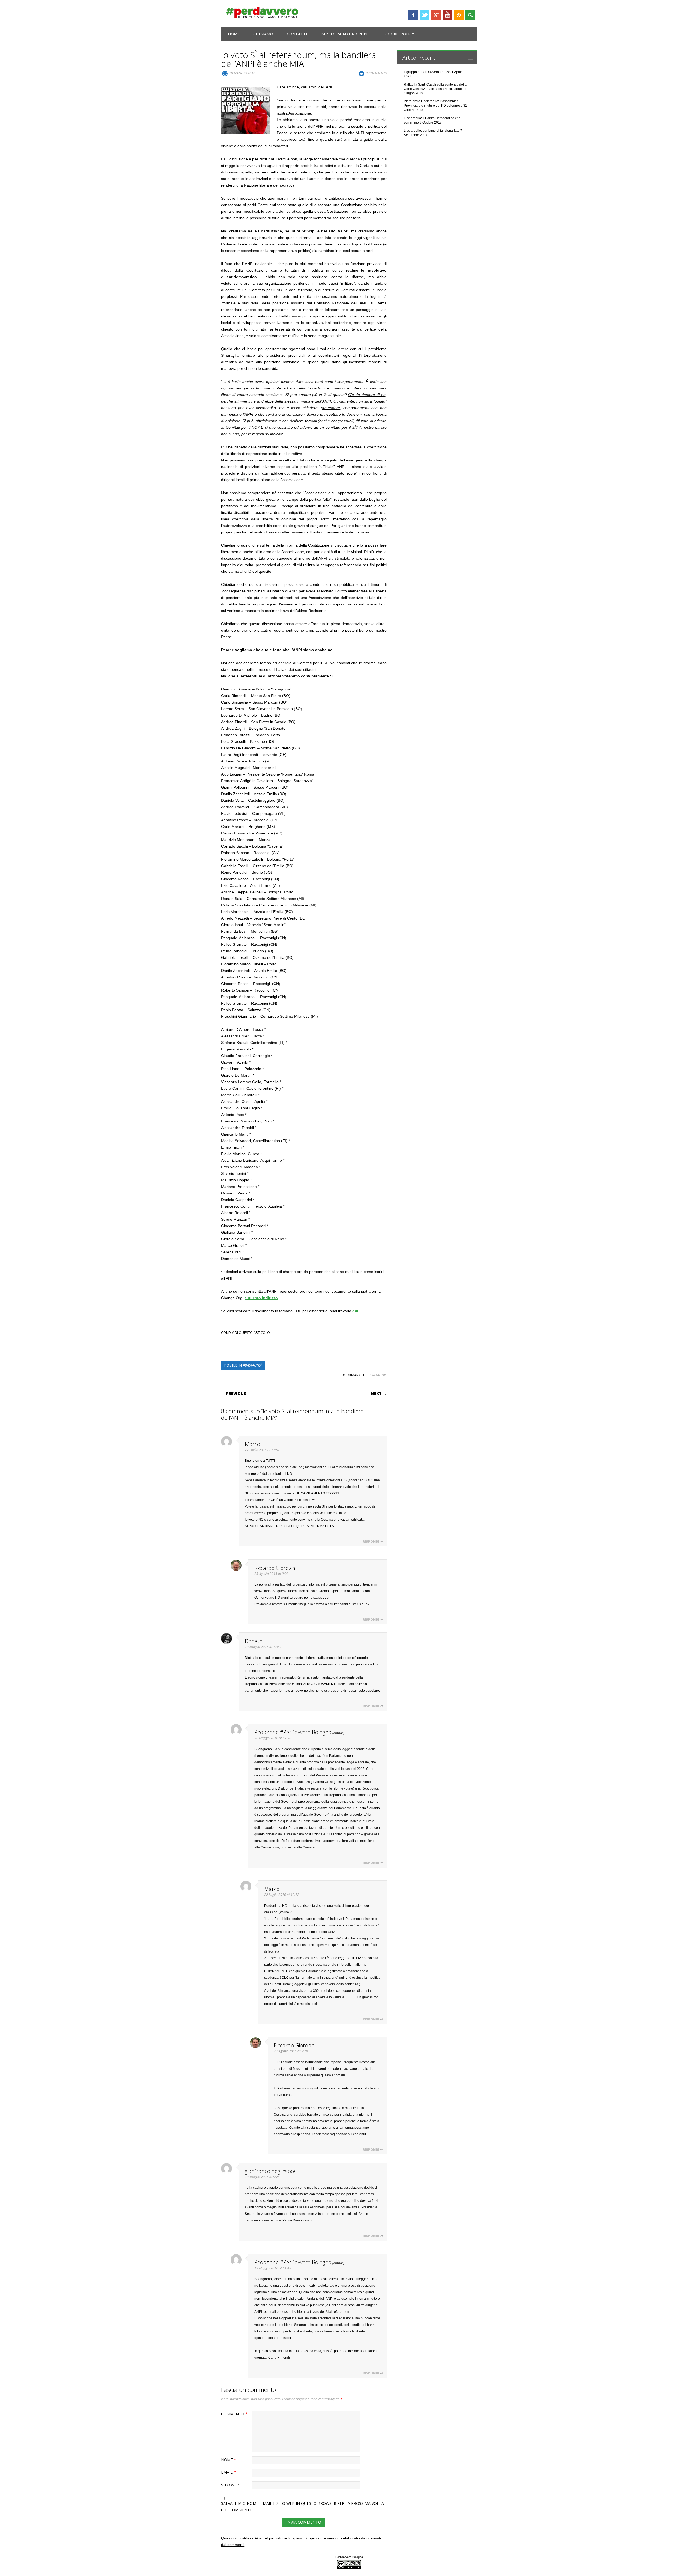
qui (355, 1311)
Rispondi (371, 1541)
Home (234, 34)
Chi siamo (263, 34)
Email (228, 2472)
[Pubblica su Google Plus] (303, 1343)
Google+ (436, 15)
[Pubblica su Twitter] (301, 1343)
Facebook (413, 15)
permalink (377, 1375)
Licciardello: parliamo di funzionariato (432, 131)
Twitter (425, 15)
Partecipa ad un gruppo (346, 34)
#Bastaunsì (252, 1365)
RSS (459, 15)
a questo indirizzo (261, 1298)
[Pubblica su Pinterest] (307, 1343)
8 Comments (376, 73)
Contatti (297, 34)
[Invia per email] (310, 1343)
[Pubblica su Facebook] (298, 1343)
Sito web (230, 2485)
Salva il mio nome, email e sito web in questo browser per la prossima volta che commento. (303, 2507)
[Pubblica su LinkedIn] (305, 1343)
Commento (234, 2414)
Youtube (447, 15)
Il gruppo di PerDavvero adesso (427, 72)
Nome (229, 2460)
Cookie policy (400, 34)
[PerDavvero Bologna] (262, 17)
